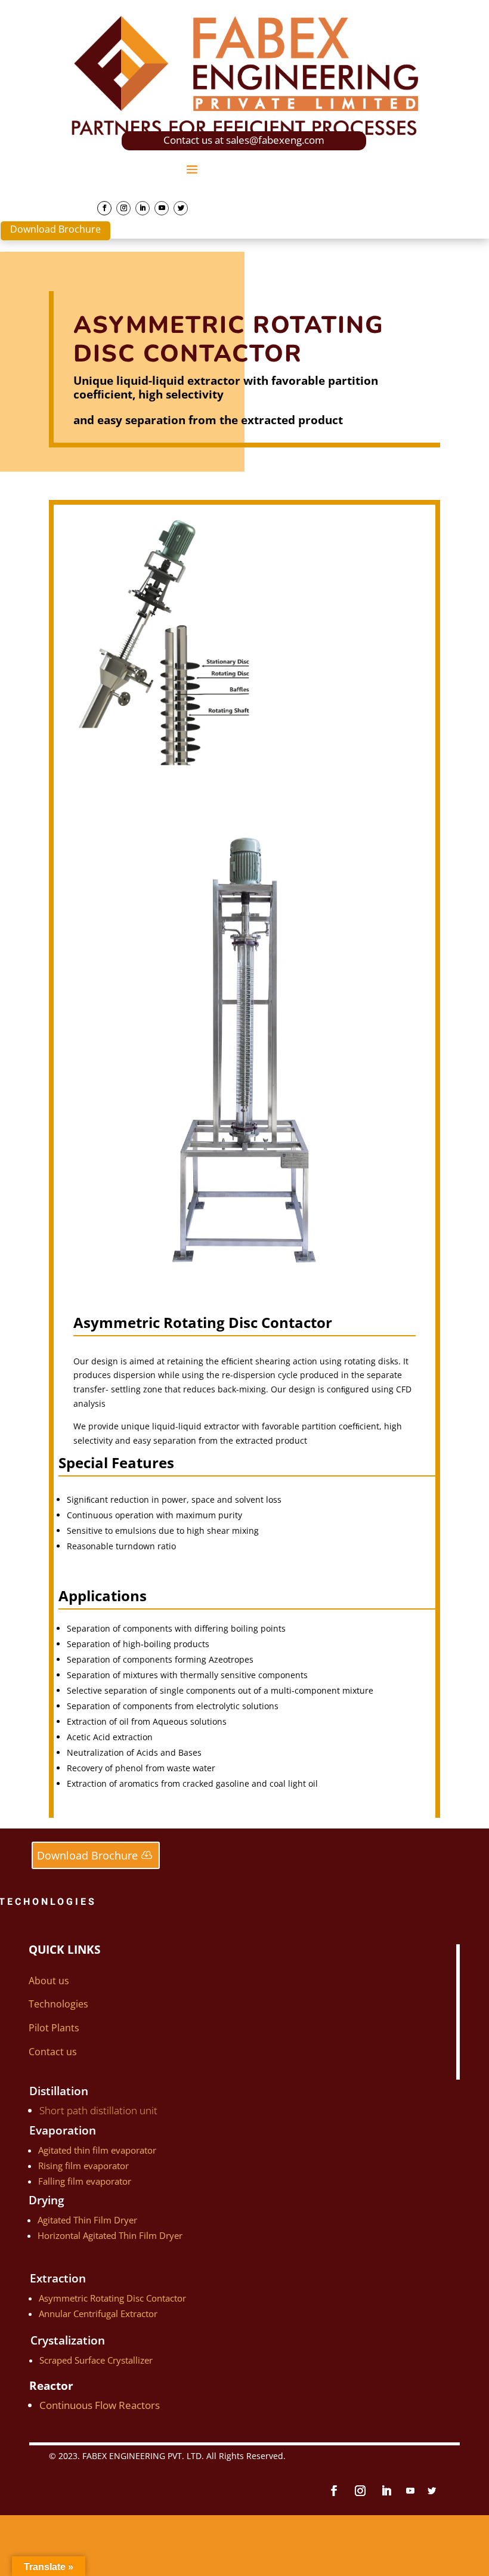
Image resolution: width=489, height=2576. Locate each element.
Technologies (58, 2004)
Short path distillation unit (98, 2110)
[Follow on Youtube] (162, 208)
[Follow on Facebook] (104, 208)
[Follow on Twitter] (181, 208)
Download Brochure (55, 229)
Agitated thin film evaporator (97, 2150)
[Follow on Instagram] (123, 208)
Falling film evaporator (85, 2181)
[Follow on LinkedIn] (143, 208)
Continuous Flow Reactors (100, 2405)
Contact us (53, 2052)
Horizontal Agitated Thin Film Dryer (110, 2235)
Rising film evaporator (83, 2166)
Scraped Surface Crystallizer (96, 2360)
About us (49, 1981)
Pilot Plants (54, 2028)
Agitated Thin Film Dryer (87, 2220)
